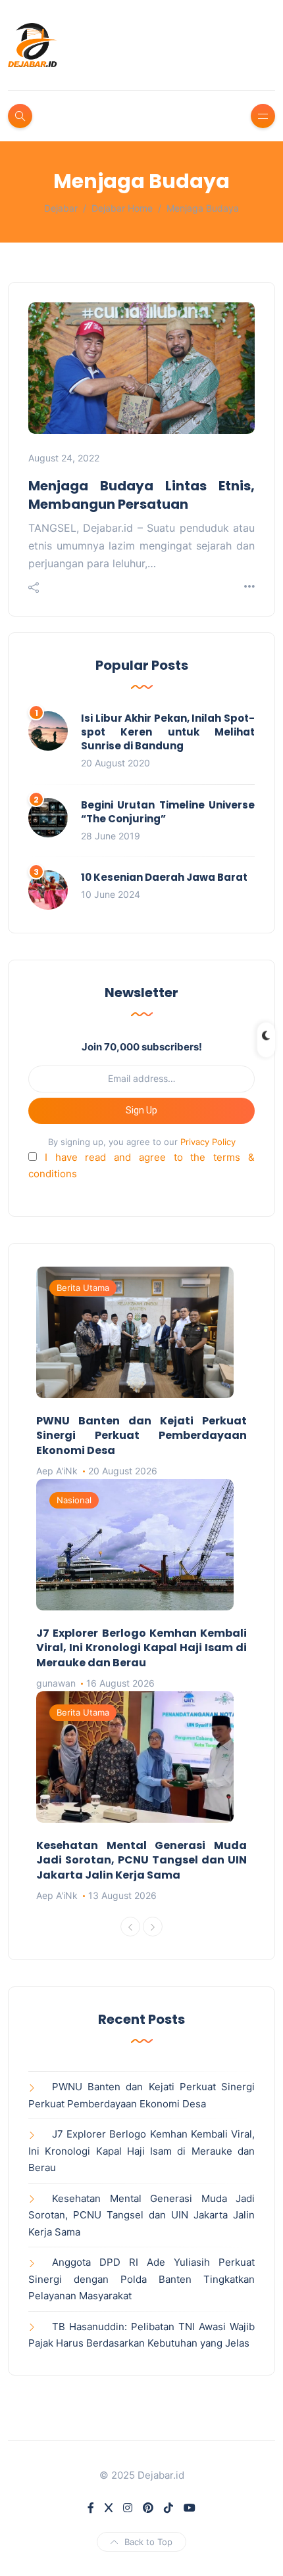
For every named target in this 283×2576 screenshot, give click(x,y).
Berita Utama (83, 1288)
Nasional (74, 1500)
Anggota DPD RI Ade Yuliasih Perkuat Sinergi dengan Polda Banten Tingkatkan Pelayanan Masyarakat (141, 2279)
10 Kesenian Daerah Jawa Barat (164, 877)
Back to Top (148, 2542)
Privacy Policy (208, 1142)
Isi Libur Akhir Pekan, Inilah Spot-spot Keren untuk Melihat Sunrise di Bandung (168, 732)
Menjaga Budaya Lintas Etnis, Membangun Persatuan (141, 495)
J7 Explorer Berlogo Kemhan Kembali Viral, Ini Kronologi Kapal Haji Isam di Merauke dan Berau (141, 1648)
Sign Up (141, 1110)
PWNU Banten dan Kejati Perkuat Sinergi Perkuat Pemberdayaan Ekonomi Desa (141, 1436)
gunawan (56, 1683)
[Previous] (130, 1927)
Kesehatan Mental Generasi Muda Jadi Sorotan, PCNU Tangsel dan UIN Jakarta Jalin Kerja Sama (141, 1860)
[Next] (153, 1927)
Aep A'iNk (57, 1471)
